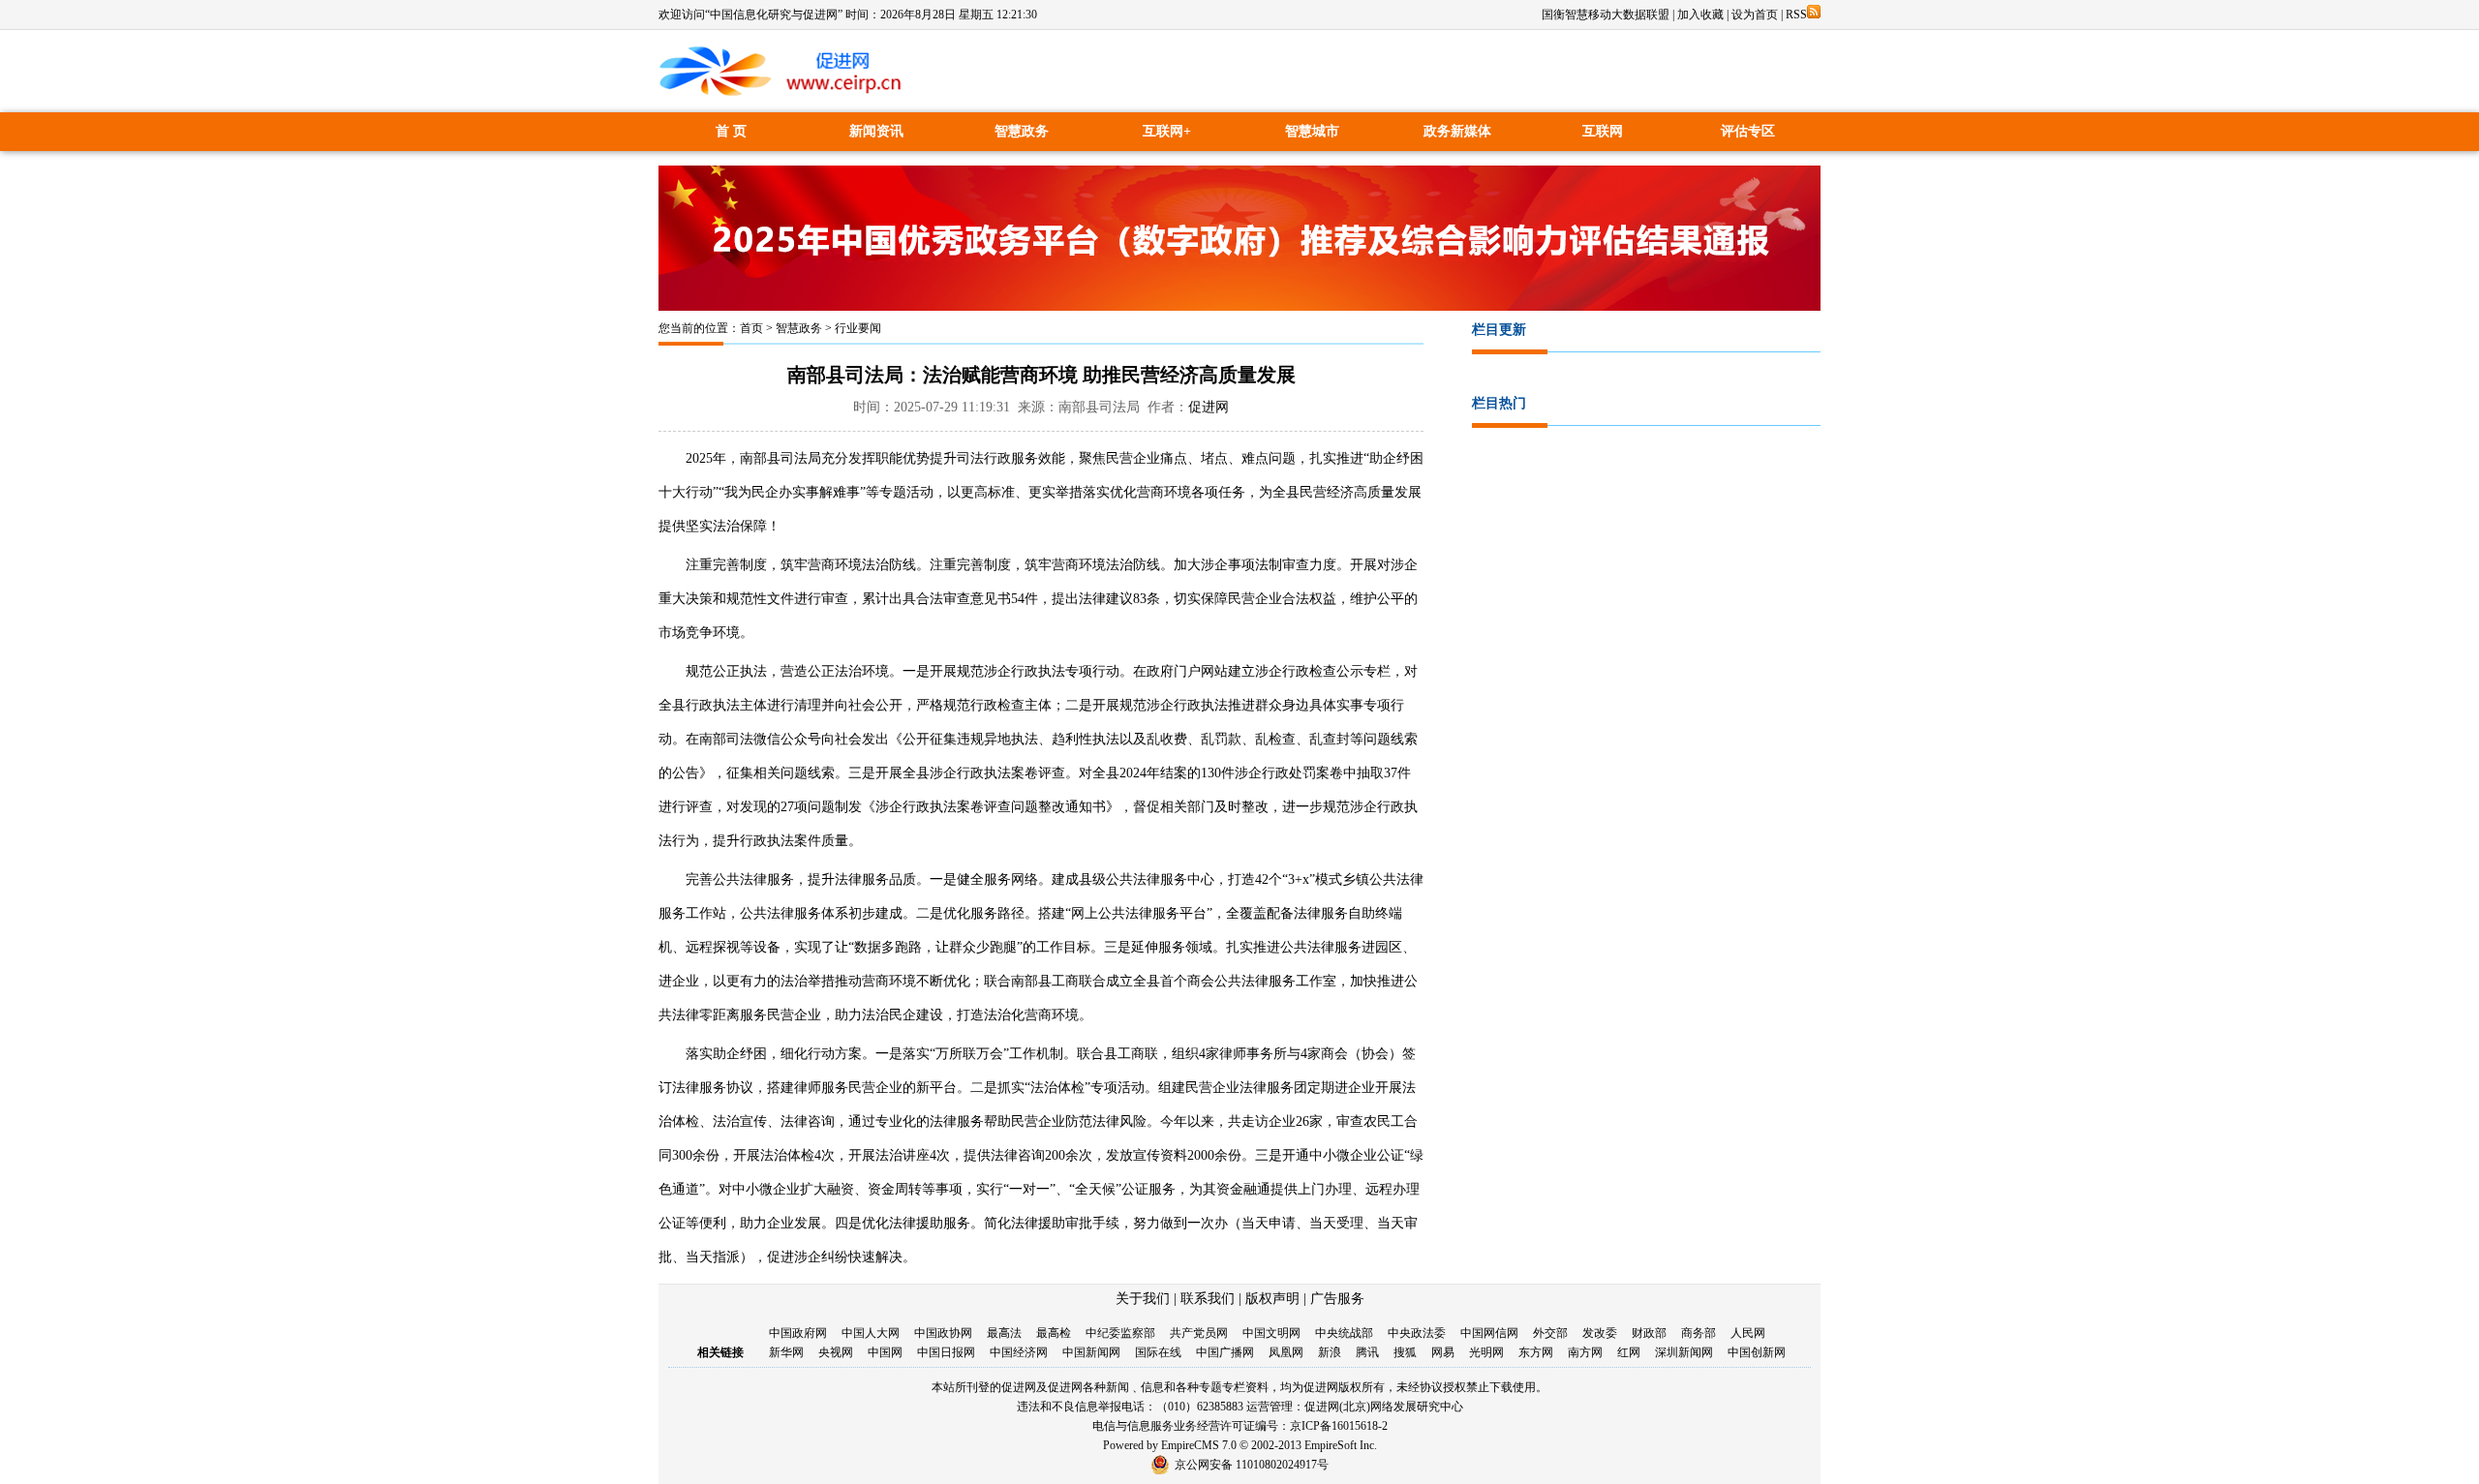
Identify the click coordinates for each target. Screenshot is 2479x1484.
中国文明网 (1271, 1333)
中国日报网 (946, 1352)
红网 (1629, 1352)
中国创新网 (1757, 1352)
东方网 (1536, 1352)
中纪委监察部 (1120, 1333)
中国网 (885, 1352)
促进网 (1209, 407)
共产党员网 (1199, 1333)
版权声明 (1272, 1299)
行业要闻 (858, 328)
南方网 (1585, 1352)
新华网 (786, 1352)
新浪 (1330, 1352)
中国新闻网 (1091, 1352)
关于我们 (1143, 1299)
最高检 (1054, 1333)
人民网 (1748, 1333)
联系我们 (1208, 1299)
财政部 (1649, 1333)
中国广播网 (1225, 1352)
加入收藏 (1700, 15)
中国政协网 (943, 1333)
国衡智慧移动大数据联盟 (1606, 15)
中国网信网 (1489, 1333)
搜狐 (1405, 1352)
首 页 (731, 131)
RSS (1796, 15)
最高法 (1004, 1333)
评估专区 (1748, 131)
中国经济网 (1019, 1352)
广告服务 (1337, 1299)
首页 (751, 328)
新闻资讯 (876, 131)
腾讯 (1367, 1352)
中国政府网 (798, 1333)
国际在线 (1158, 1352)
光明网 (1486, 1352)
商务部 (1699, 1333)
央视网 (836, 1352)
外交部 (1550, 1333)
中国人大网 (871, 1333)
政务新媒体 (1457, 131)
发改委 (1600, 1333)
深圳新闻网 (1684, 1352)
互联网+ (1167, 131)
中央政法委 (1417, 1333)
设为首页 (1755, 15)
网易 (1443, 1352)
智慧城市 (1312, 131)
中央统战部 (1344, 1333)
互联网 (1603, 131)
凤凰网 (1286, 1352)
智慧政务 (1022, 131)
